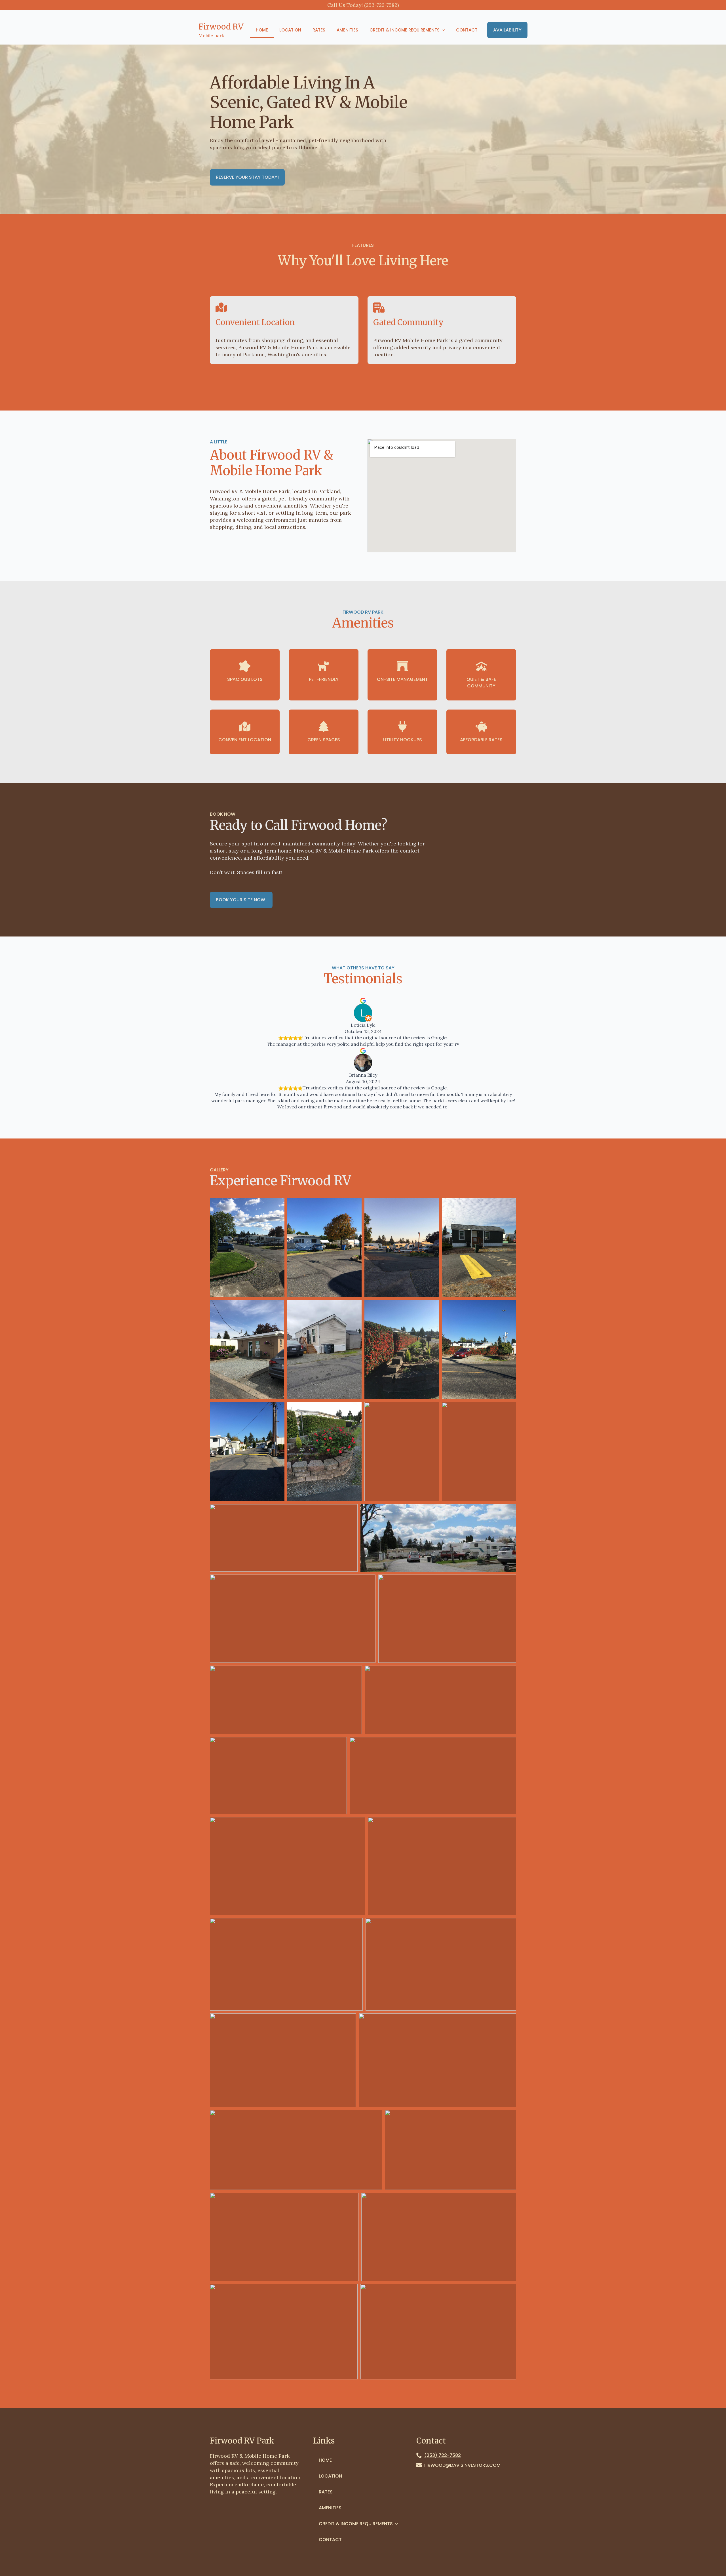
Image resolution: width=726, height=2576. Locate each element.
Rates (319, 30)
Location (290, 30)
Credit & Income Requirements (405, 30)
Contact (467, 30)
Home (262, 30)
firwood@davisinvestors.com (462, 2465)
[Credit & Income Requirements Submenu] (445, 30)
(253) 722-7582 (443, 2455)
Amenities (347, 30)
